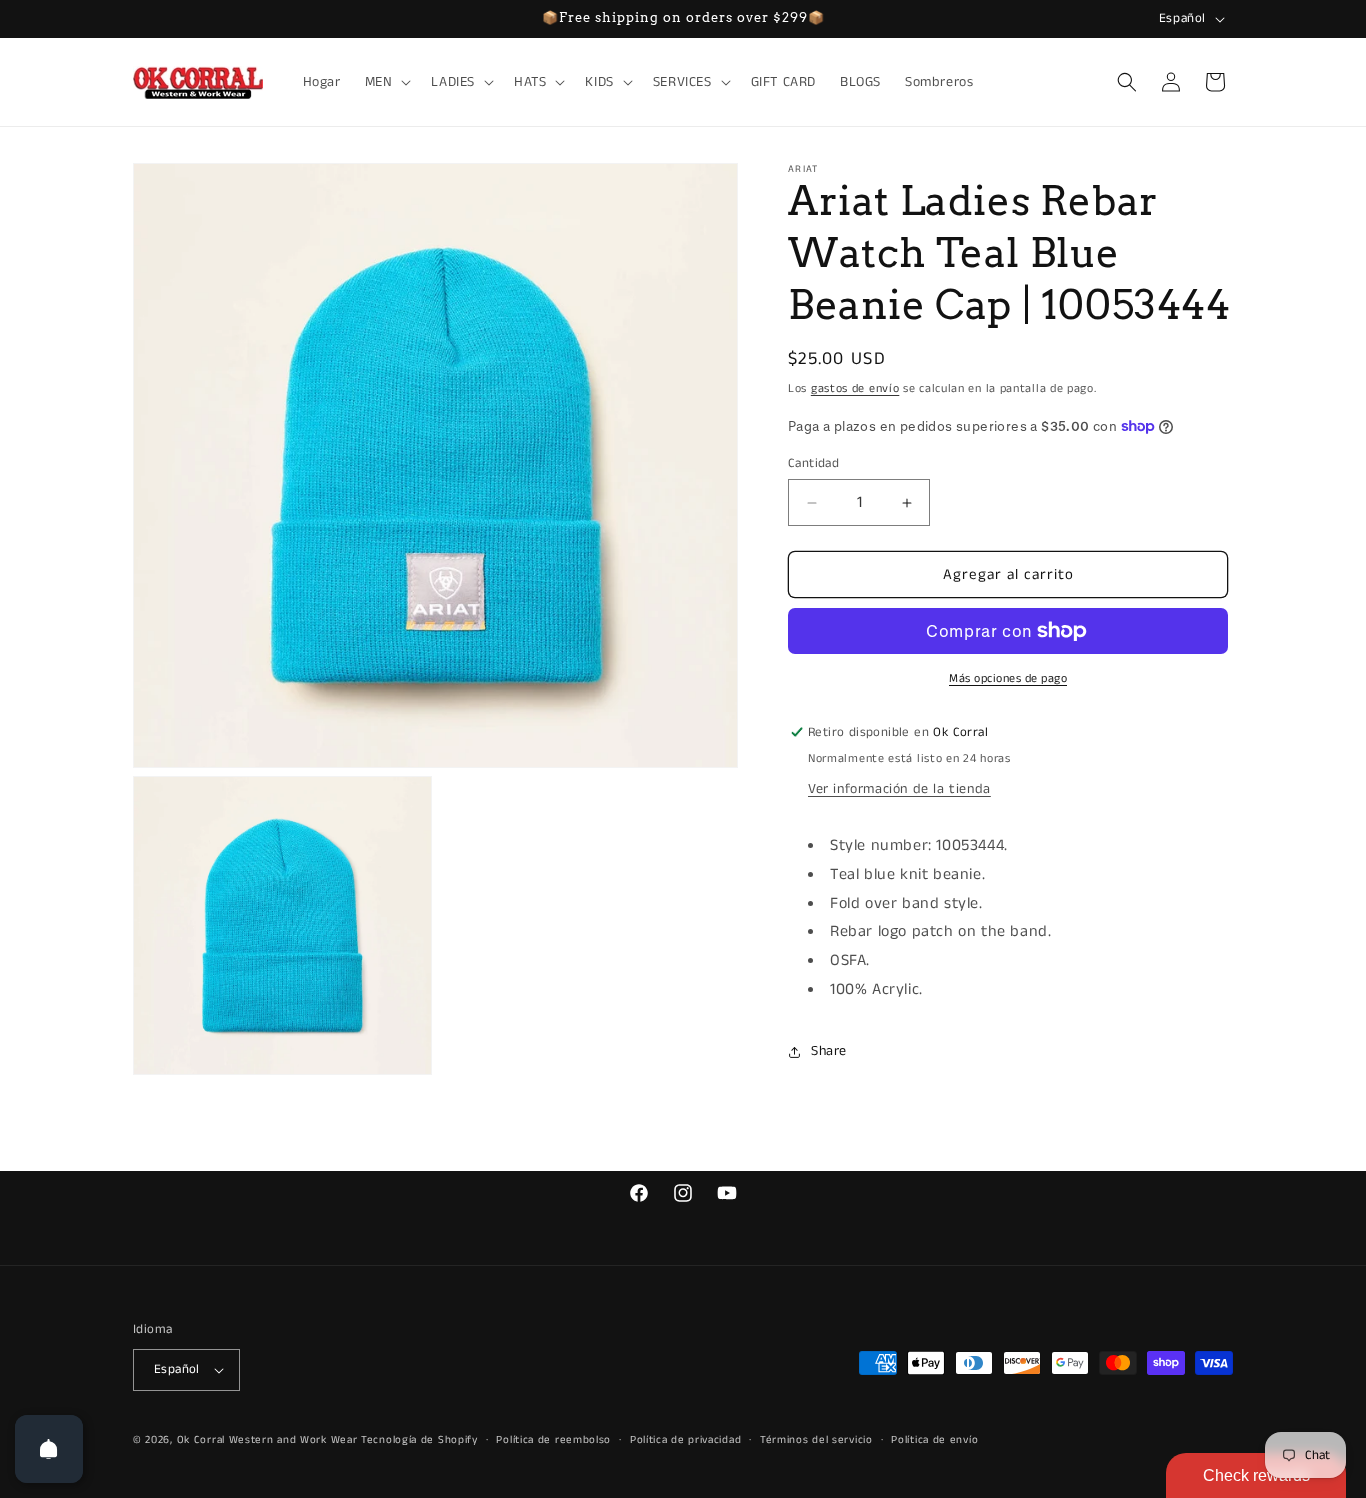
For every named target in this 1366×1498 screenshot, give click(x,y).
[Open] (49, 1449)
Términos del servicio (816, 1440)
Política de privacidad (685, 1440)
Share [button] (829, 1051)
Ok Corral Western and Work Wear (267, 1440)
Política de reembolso (553, 1440)
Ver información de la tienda (899, 789)
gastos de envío (855, 388)
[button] (386, 82)
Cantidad (813, 463)
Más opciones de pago (1008, 678)
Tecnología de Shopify (419, 1440)
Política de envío (934, 1440)
